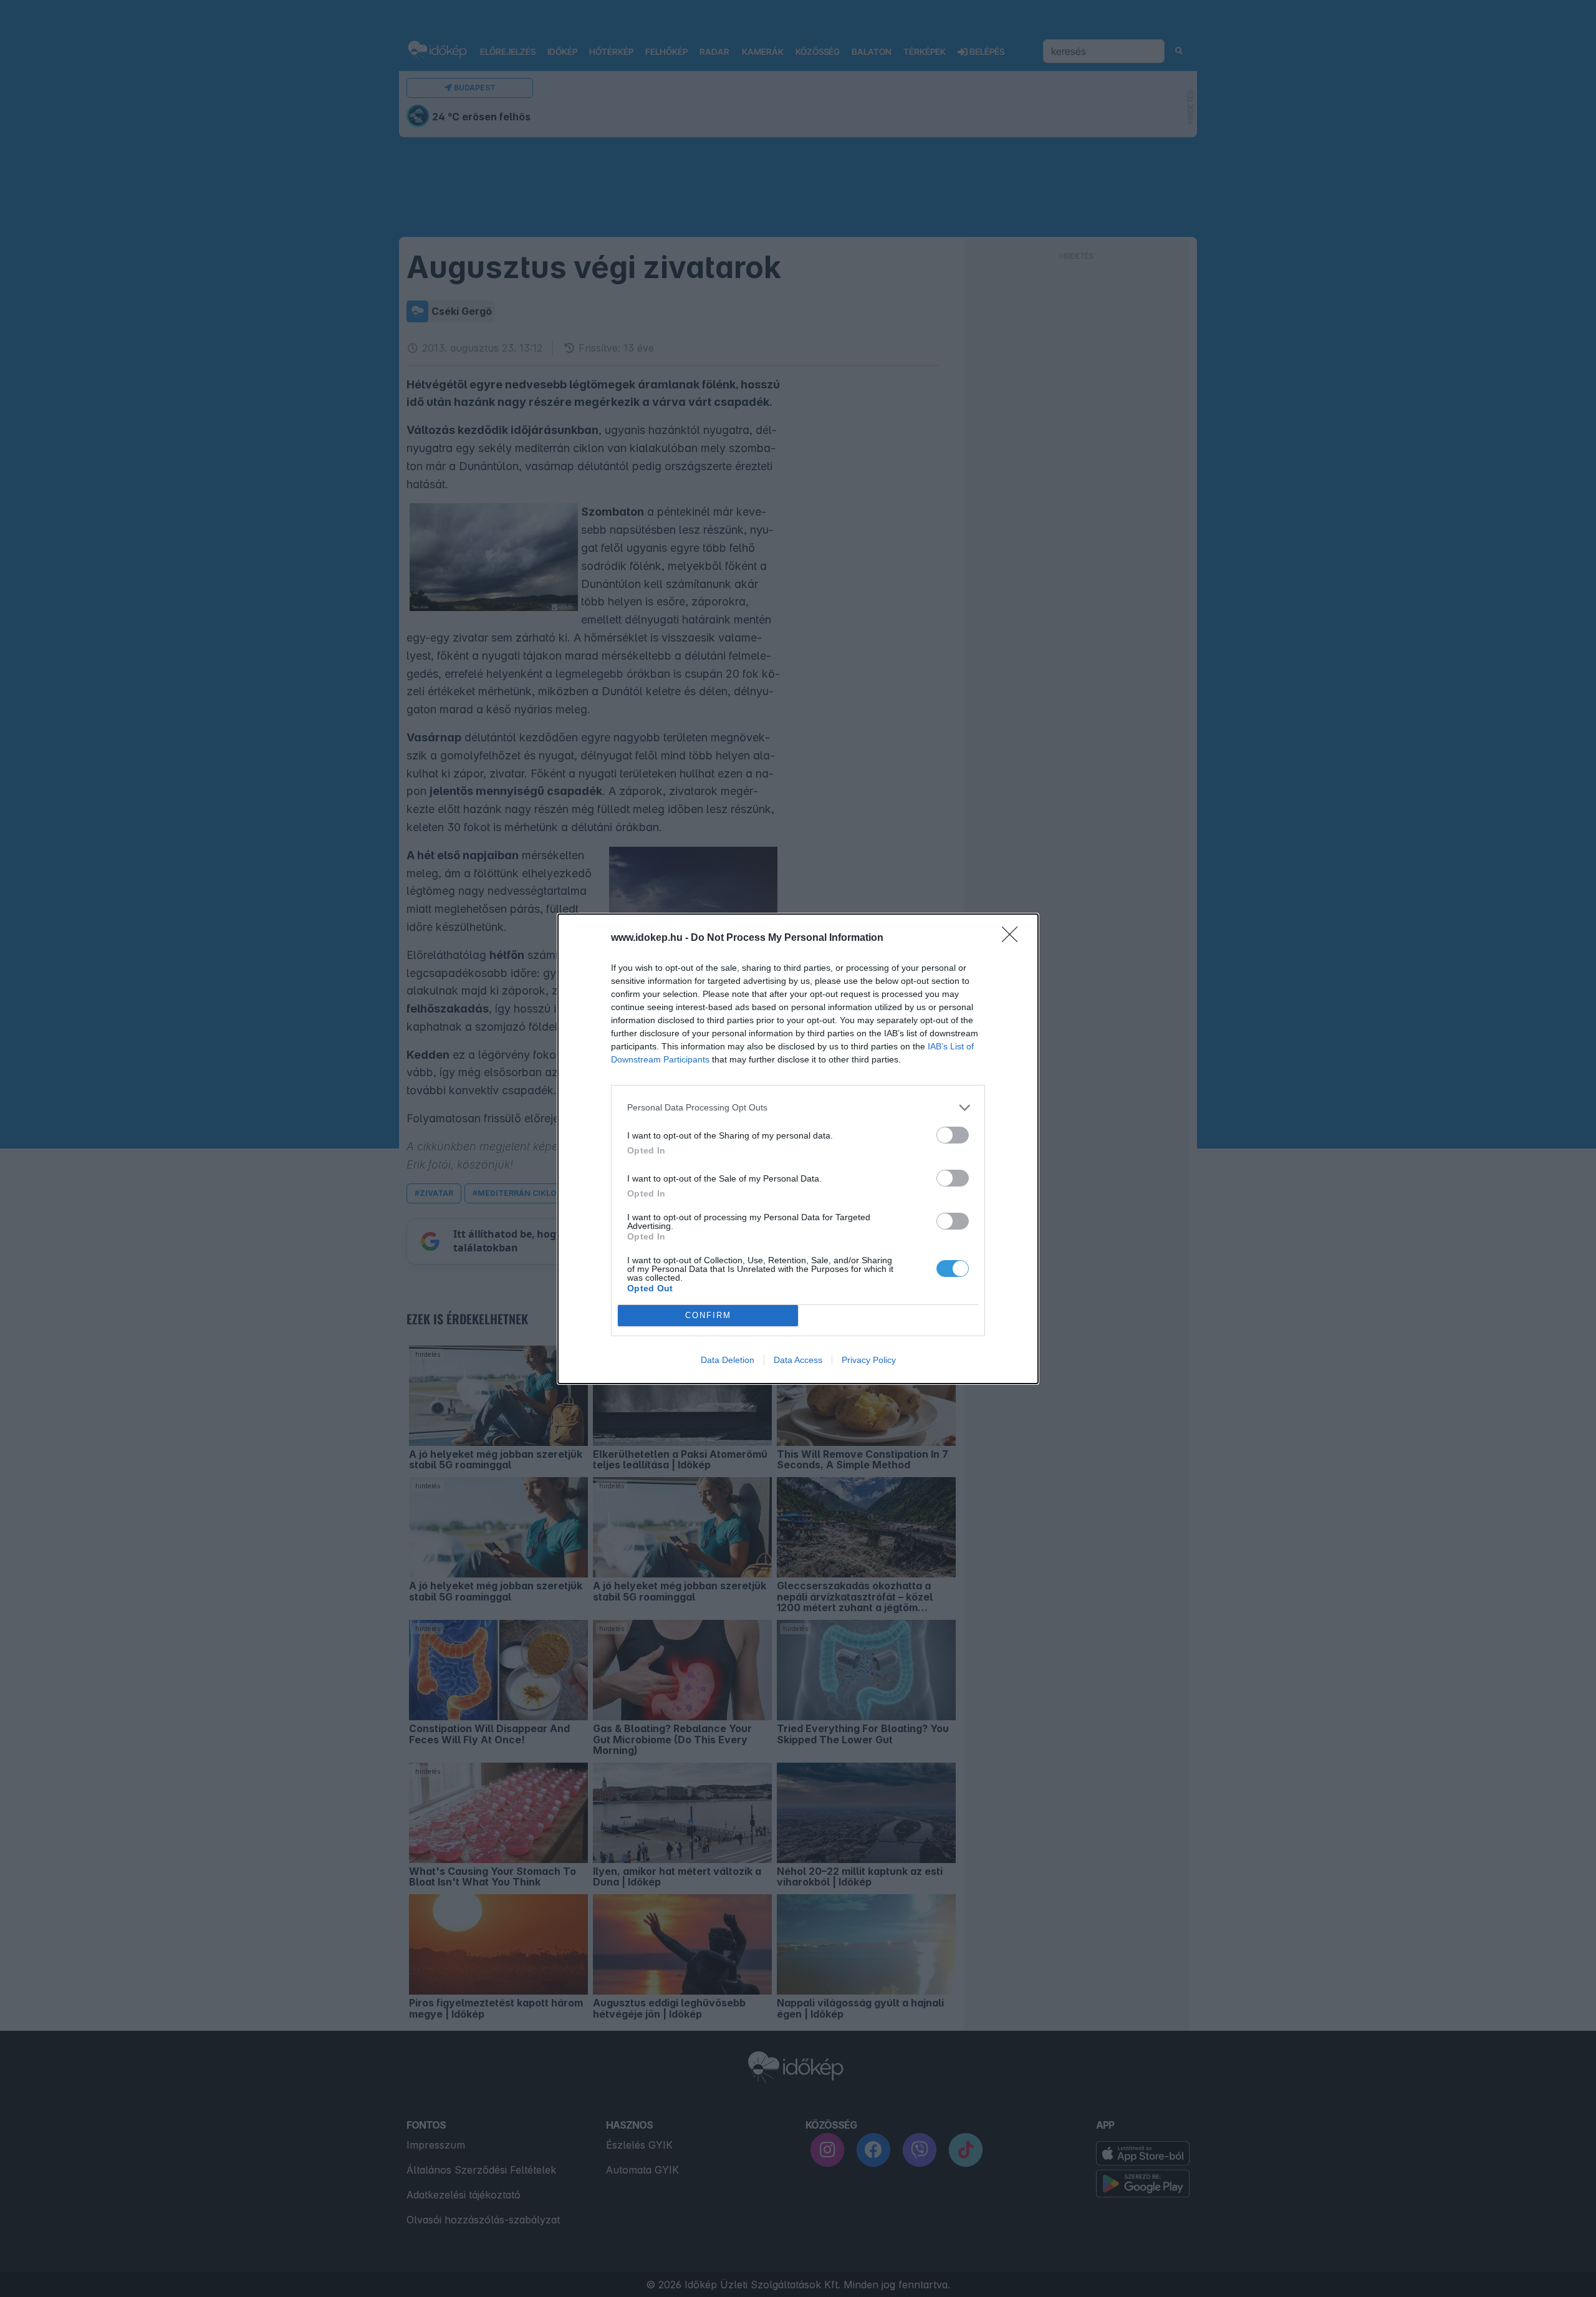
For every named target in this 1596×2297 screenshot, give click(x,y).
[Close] (1014, 938)
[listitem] (798, 1108)
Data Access (798, 1360)
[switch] (953, 1135)
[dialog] (798, 1149)
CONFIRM (708, 1315)
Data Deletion (728, 1360)
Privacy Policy (869, 1360)
